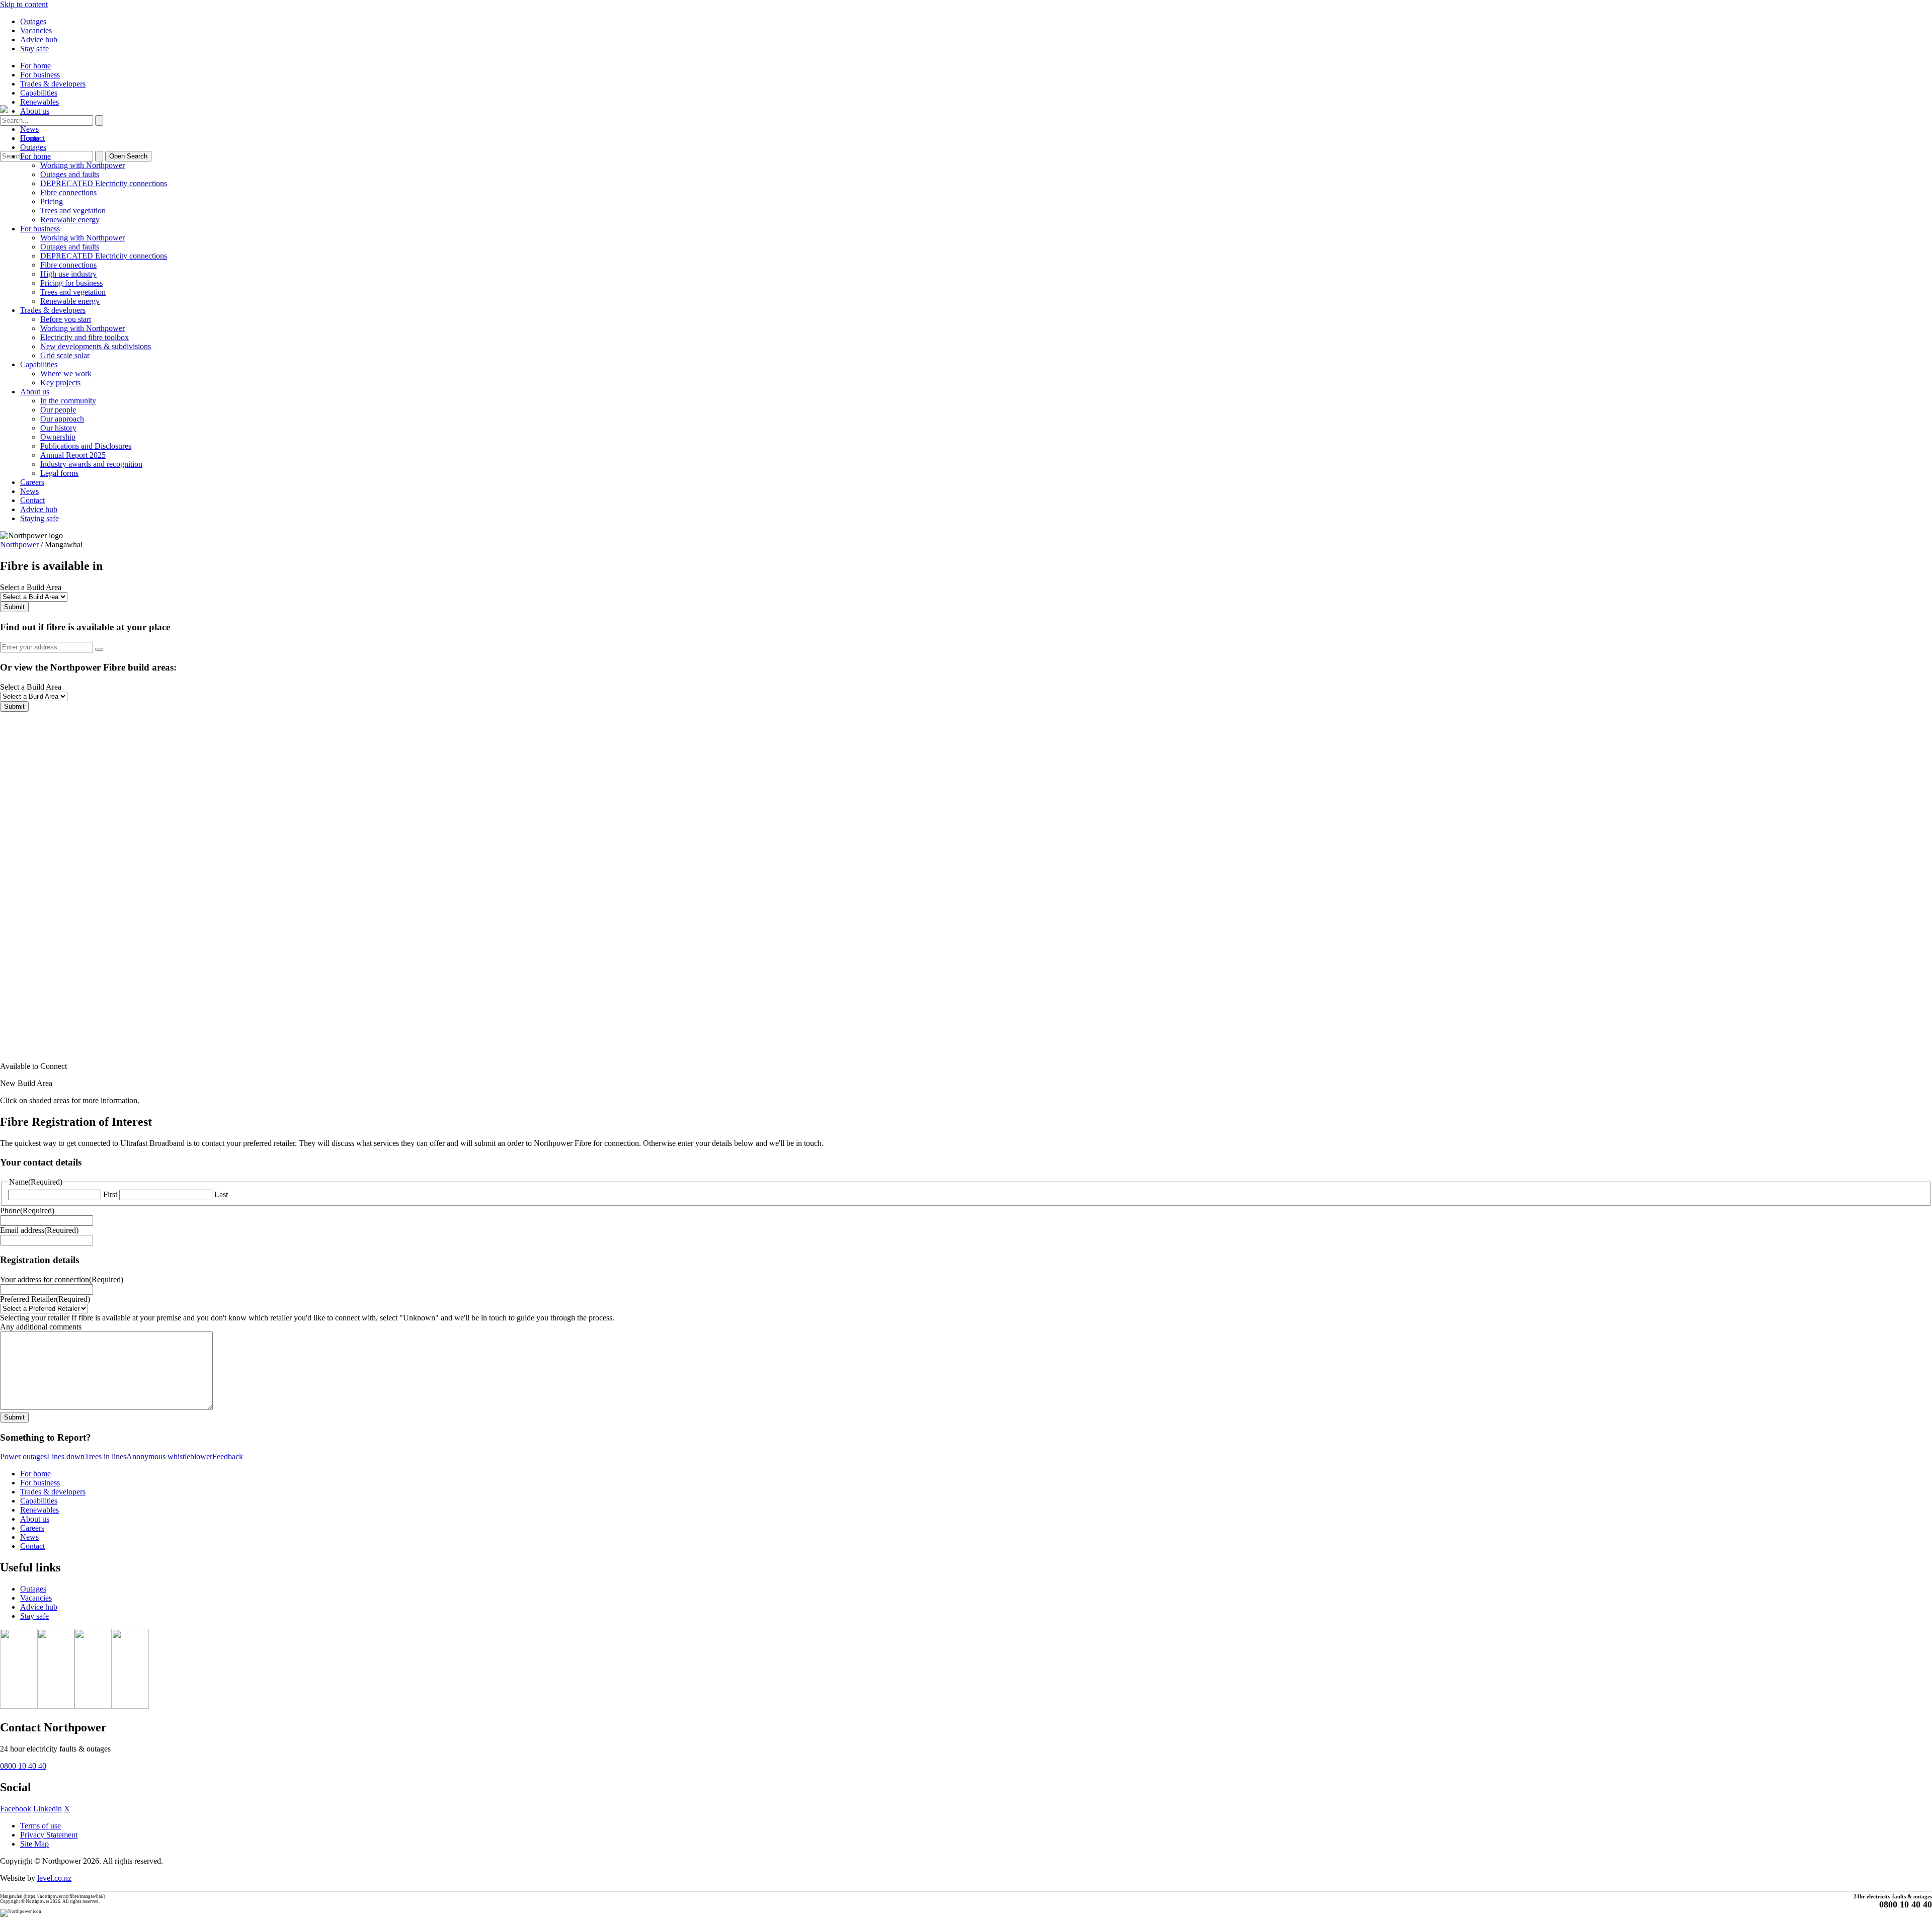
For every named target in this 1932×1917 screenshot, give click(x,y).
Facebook (16, 1809)
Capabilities (39, 93)
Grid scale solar (65, 355)
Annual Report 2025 (73, 455)
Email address (39, 1230)
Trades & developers (53, 84)
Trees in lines (105, 1456)
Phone (27, 1211)
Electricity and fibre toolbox (85, 337)
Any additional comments (41, 1327)
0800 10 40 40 (23, 1766)
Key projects (60, 383)
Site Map (34, 1844)
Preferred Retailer (45, 1299)
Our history (58, 428)
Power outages (23, 1456)
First (110, 1194)
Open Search (128, 156)
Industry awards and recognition (91, 464)
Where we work (66, 373)
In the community (68, 401)
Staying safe (39, 518)
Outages (33, 21)
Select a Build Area (31, 587)
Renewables (39, 102)
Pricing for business (71, 283)
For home (35, 66)
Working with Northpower (83, 165)
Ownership (58, 437)
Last (221, 1194)
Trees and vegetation (73, 211)
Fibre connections (68, 192)
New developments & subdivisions (96, 346)
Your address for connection (62, 1279)
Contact (32, 500)
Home (30, 138)
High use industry (68, 274)
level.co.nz (54, 1878)
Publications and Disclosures (86, 446)
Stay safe (34, 49)
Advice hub (39, 39)
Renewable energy (70, 220)
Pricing (52, 201)
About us (35, 111)
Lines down (66, 1456)
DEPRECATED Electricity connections (104, 183)
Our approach (62, 419)
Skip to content (24, 4)
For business (40, 75)
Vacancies (36, 30)
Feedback (228, 1456)
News (29, 129)
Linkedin (48, 1809)
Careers (32, 482)
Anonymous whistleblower (169, 1456)
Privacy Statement (49, 1835)
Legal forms (59, 473)
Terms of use (41, 1826)
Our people (58, 410)
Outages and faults (70, 174)
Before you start (66, 319)
